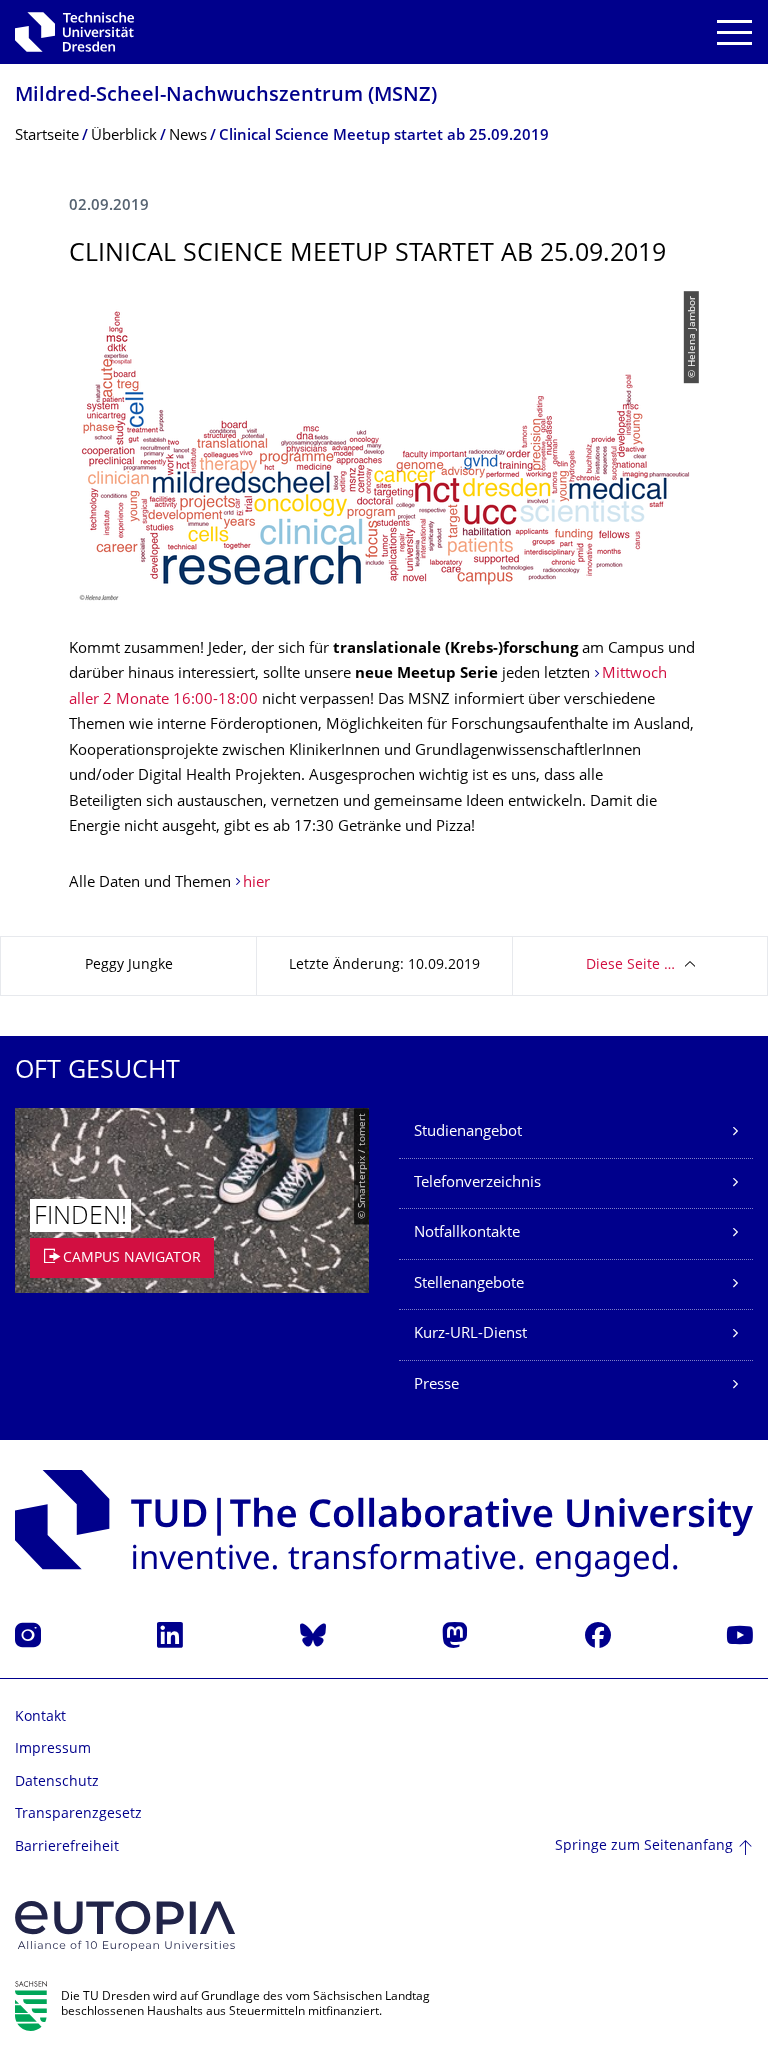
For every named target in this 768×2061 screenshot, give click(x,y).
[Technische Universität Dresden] (74, 32)
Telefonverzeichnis (477, 1183)
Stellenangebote (469, 1284)
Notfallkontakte (467, 1233)
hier (256, 883)
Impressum (53, 1749)
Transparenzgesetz (78, 1814)
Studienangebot (468, 1132)
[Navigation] (734, 32)
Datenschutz (57, 1782)
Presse (436, 1385)
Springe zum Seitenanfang (644, 1846)
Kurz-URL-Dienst (470, 1334)
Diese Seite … (630, 965)
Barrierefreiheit (67, 1847)
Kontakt (40, 1717)
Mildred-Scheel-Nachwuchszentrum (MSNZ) (226, 96)
